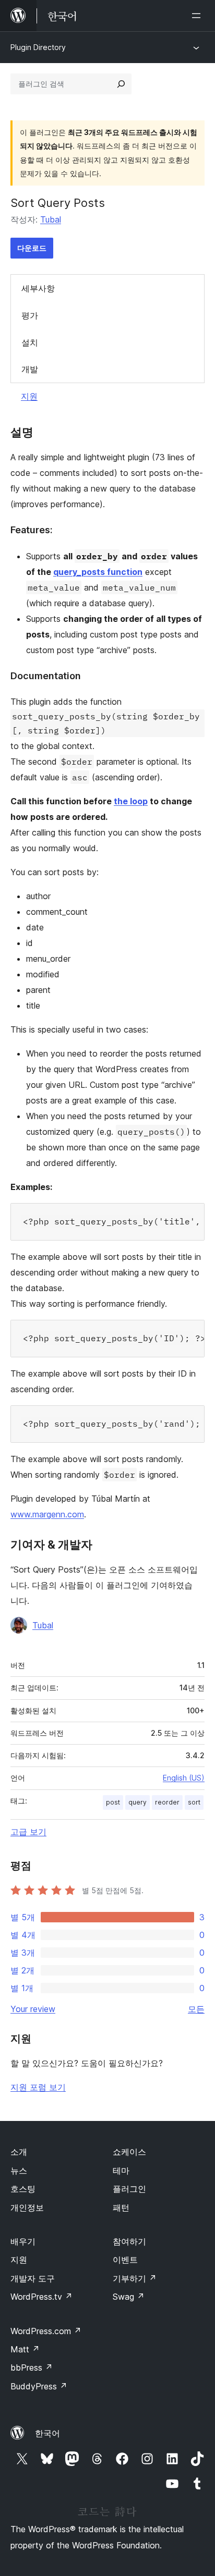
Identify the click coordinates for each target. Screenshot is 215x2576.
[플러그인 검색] (121, 84)
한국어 (47, 2433)
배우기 (23, 2241)
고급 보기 (28, 1832)
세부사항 (38, 288)
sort (194, 1802)
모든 (196, 2009)
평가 (30, 315)
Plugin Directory (38, 47)
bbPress (32, 2368)
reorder (167, 1802)
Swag (129, 2297)
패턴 (121, 2207)
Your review (33, 2009)
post (113, 1802)
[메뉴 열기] (198, 16)
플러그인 (129, 2189)
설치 (30, 342)
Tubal (51, 219)
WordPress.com (46, 2331)
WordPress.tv (41, 2297)
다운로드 (32, 248)
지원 (29, 396)
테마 (121, 2170)
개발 (30, 369)
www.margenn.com (47, 1514)
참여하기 (129, 2241)
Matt (25, 2349)
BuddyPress (39, 2386)
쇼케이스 (129, 2152)
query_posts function (98, 572)
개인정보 (27, 2207)
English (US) (184, 1778)
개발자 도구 (33, 2278)
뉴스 (19, 2170)
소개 (19, 2152)
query (138, 1802)
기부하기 (135, 2278)
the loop (131, 801)
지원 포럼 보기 (38, 2087)
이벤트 (125, 2260)
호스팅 (23, 2189)
